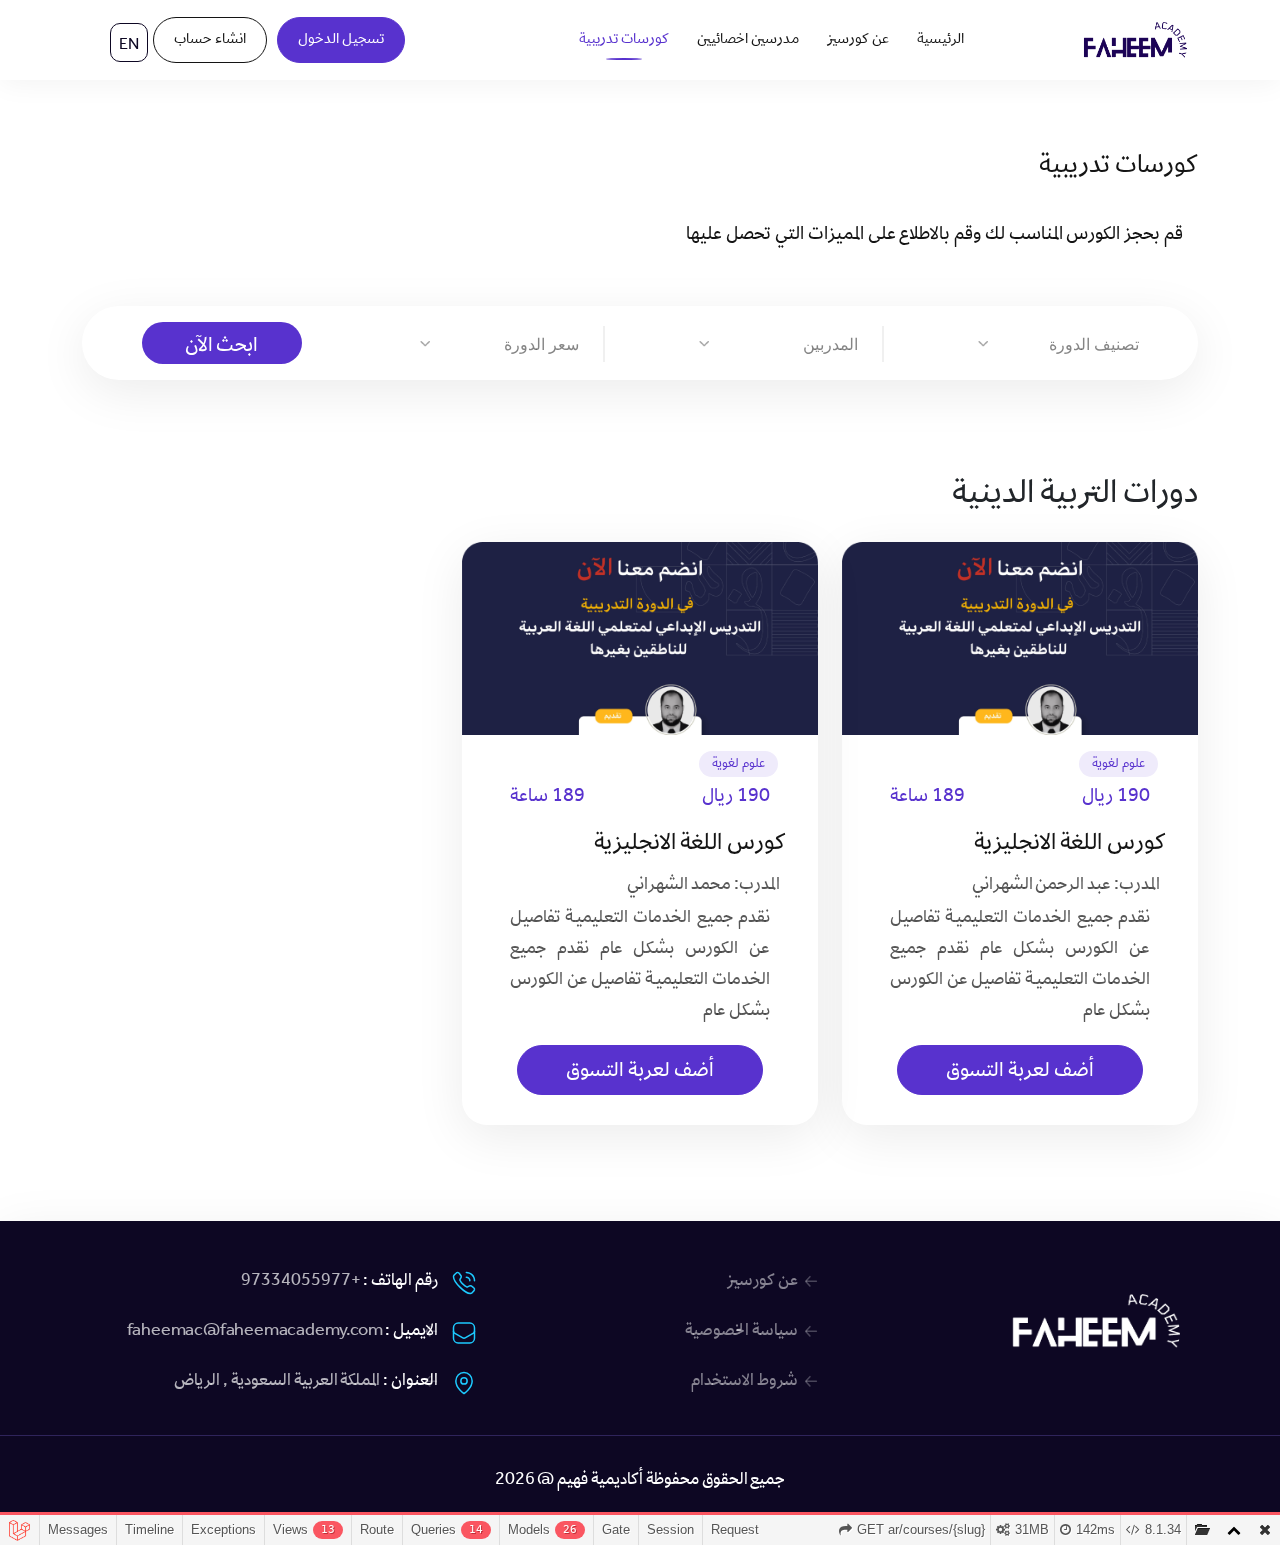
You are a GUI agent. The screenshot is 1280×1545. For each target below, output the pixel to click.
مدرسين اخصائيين (748, 40)
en (129, 46)
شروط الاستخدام (744, 1382)
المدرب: (1137, 885)
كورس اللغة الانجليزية (1070, 844)
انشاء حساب (210, 40)
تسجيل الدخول (341, 40)
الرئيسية (940, 40)
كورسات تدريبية (624, 40)
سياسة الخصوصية (741, 1332)
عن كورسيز (858, 40)
